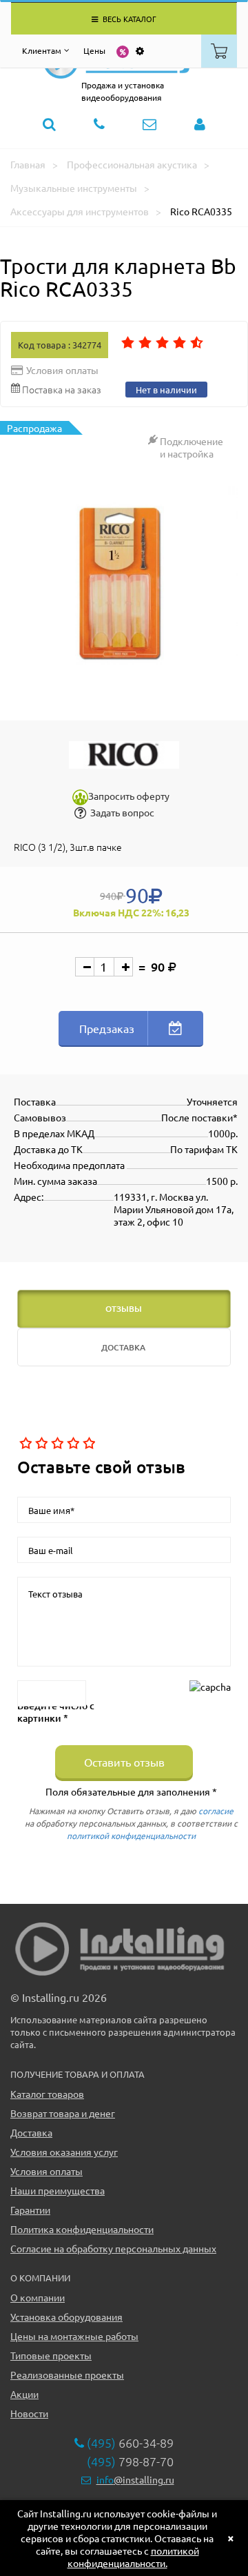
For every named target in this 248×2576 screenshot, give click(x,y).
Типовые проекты (51, 2355)
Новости (29, 2413)
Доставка (31, 2132)
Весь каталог (128, 19)
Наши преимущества (58, 2190)
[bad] (24, 1444)
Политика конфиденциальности (82, 2229)
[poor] (40, 1444)
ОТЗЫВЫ (124, 1309)
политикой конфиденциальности (131, 1836)
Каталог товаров (47, 2094)
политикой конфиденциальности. (133, 2557)
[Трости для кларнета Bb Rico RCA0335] (124, 584)
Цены (94, 50)
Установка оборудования (66, 2317)
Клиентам (42, 50)
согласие (216, 1811)
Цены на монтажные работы (74, 2336)
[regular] (56, 1444)
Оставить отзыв (124, 1762)
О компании (38, 2297)
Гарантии (30, 2210)
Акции (24, 2394)
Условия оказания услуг (64, 2152)
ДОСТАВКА (123, 1347)
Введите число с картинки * (56, 1712)
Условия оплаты (46, 2171)
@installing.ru (135, 2479)
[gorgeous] (88, 1444)
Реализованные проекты (67, 2375)
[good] (72, 1444)
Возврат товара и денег (63, 2113)
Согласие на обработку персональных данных (113, 2248)
